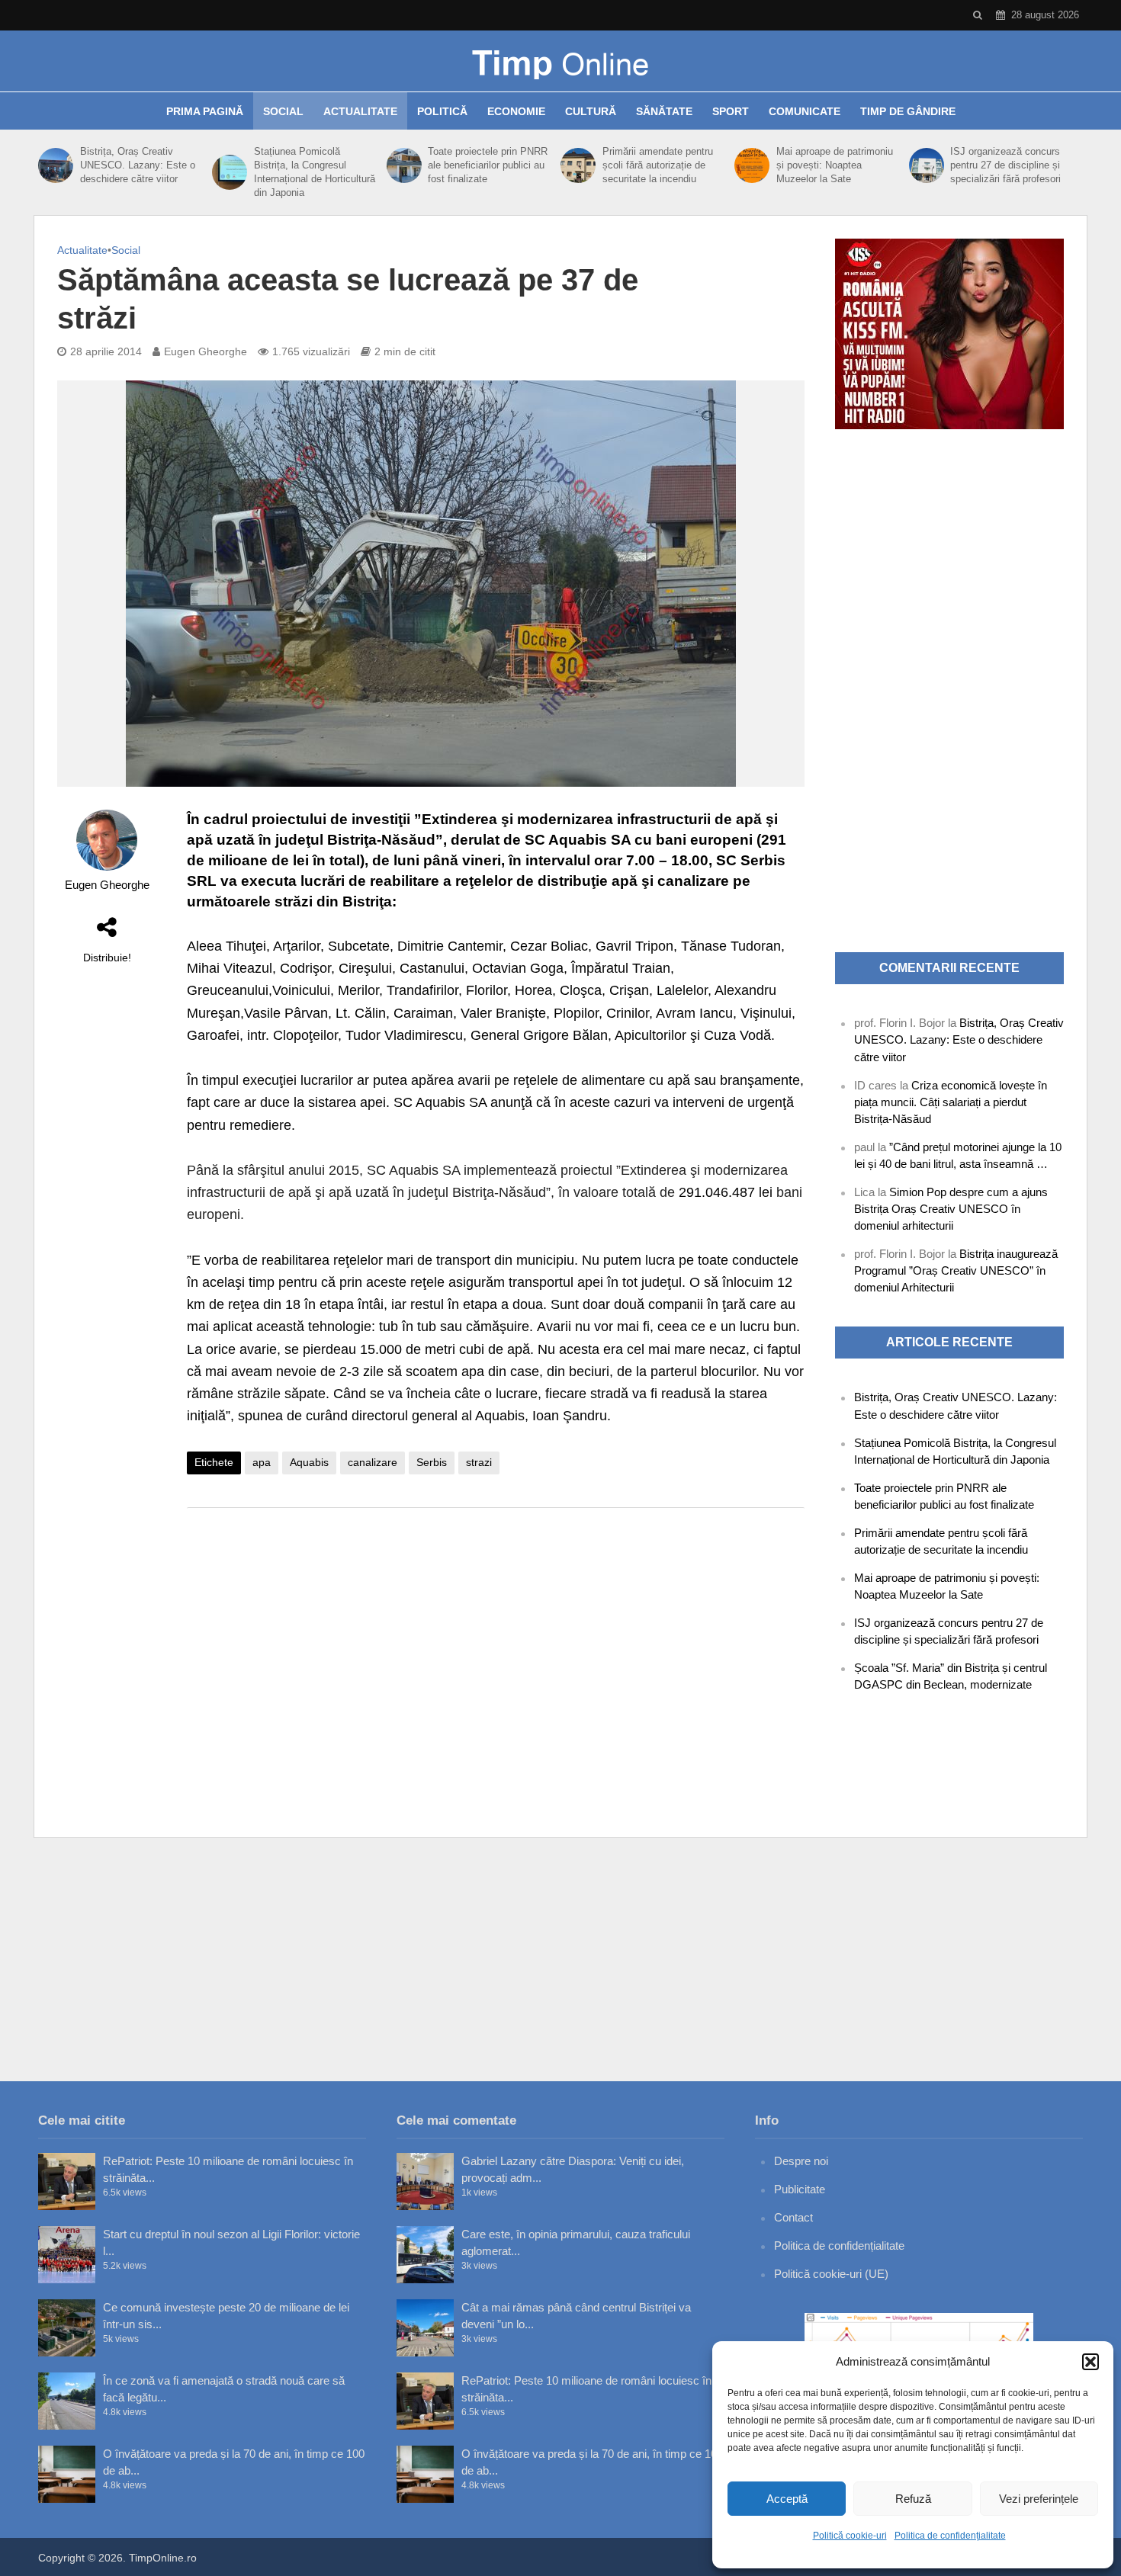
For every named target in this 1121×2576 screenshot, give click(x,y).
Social (283, 111)
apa (262, 1462)
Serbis (432, 1462)
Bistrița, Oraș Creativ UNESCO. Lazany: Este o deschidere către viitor (138, 165)
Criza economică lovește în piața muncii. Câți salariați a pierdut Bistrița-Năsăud (951, 1102)
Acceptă (787, 2499)
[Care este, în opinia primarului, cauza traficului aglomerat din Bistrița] (425, 2255)
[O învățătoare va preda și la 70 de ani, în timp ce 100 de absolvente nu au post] (67, 2474)
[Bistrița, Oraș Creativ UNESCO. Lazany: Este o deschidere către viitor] (55, 165)
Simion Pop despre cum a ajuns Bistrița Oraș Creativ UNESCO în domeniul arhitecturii (951, 1209)
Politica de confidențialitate (950, 2536)
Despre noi (801, 2161)
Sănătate (664, 111)
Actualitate (360, 111)
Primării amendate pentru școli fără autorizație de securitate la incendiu (658, 165)
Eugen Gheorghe (206, 351)
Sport (731, 111)
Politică (442, 111)
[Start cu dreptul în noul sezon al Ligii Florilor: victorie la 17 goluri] (67, 2255)
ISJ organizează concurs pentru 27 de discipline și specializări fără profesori (1005, 165)
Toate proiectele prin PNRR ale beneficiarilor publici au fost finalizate (488, 165)
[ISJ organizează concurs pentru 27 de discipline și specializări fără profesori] (926, 165)
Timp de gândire (908, 111)
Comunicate (805, 111)
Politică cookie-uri (850, 2536)
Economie (516, 111)
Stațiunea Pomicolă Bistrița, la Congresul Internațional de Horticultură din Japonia (315, 172)
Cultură (591, 111)
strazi (479, 1462)
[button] (1090, 2362)
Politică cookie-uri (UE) (831, 2274)
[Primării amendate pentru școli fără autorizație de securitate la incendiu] (578, 165)
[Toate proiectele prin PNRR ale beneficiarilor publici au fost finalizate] (404, 165)
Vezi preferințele (1039, 2499)
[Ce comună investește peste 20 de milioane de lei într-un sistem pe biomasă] (67, 2328)
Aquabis (309, 1462)
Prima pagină (205, 111)
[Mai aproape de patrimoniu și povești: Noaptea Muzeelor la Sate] (752, 165)
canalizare (373, 1462)
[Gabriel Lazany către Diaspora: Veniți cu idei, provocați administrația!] (425, 2181)
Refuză (913, 2499)
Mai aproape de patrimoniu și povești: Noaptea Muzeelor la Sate (835, 165)
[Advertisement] (496, 1641)
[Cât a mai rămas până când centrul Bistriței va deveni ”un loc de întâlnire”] (425, 2328)
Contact (793, 2217)
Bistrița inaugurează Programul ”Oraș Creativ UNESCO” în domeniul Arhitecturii (956, 1270)
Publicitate (800, 2189)
